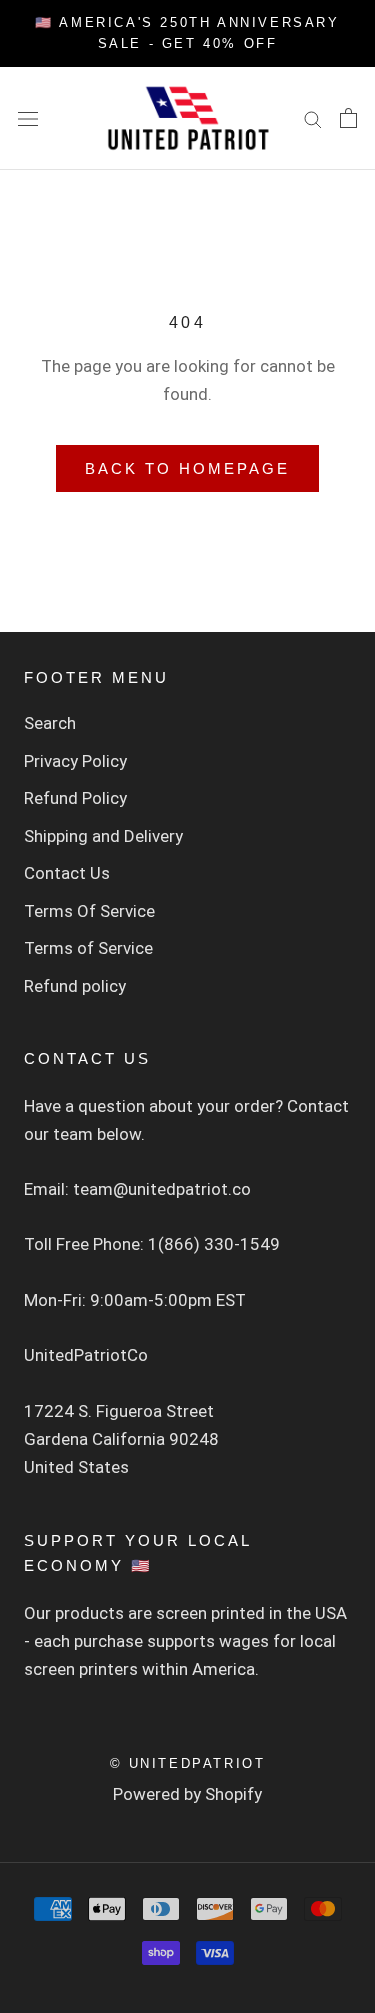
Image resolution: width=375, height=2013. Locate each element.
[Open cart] (348, 118)
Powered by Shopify (187, 1794)
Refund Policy (75, 798)
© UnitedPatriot (188, 1763)
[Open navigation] (28, 118)
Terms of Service (88, 948)
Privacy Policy (75, 761)
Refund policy (75, 986)
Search (50, 723)
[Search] (313, 118)
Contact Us (67, 873)
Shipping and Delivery (103, 836)
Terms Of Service (89, 911)
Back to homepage (187, 468)
